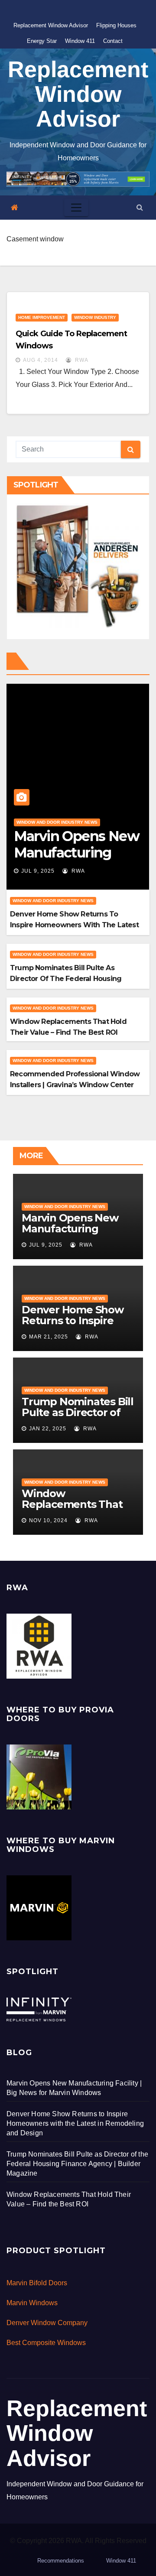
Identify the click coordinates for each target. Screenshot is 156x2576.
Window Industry (95, 317)
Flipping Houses (116, 25)
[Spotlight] (39, 2009)
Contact (113, 41)
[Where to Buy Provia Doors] (39, 1776)
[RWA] (39, 1645)
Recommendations (61, 2561)
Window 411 (80, 41)
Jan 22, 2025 (48, 1429)
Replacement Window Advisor (51, 25)
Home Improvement (42, 317)
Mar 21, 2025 (49, 1337)
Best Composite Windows (46, 2343)
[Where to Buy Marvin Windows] (39, 1907)
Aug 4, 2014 (41, 360)
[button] (140, 207)
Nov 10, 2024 (48, 1520)
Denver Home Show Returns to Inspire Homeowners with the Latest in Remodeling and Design (74, 925)
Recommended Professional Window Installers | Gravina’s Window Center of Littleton (75, 1085)
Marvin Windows (32, 2303)
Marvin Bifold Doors (37, 2283)
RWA (81, 360)
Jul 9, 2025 (38, 871)
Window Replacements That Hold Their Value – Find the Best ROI (72, 1510)
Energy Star (42, 41)
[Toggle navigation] (76, 208)
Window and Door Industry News (57, 822)
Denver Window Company (47, 2323)
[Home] (15, 208)
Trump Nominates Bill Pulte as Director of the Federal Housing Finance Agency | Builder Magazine (71, 979)
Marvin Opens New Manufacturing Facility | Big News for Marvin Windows (76, 1234)
